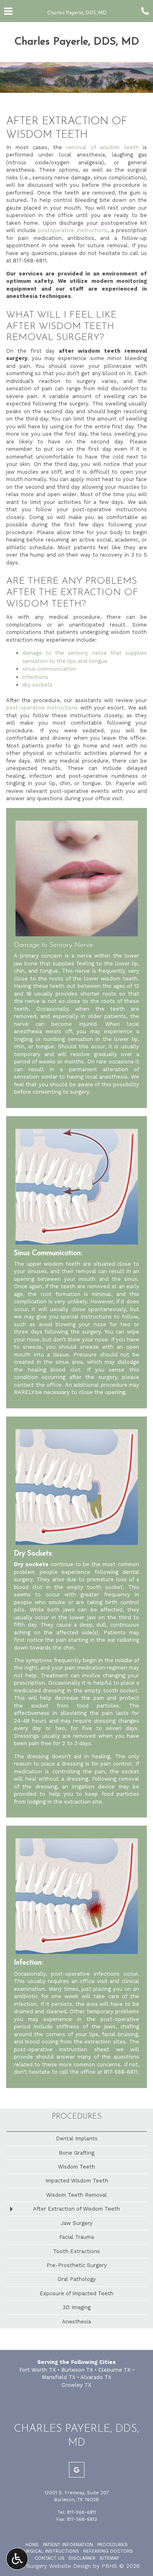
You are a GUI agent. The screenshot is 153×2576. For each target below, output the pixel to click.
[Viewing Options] (17, 2559)
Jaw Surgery (77, 2223)
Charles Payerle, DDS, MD (77, 42)
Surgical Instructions (50, 2551)
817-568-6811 (30, 261)
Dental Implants (77, 2138)
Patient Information (68, 2545)
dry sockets (38, 685)
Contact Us (50, 2558)
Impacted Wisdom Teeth (77, 2181)
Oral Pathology (77, 2279)
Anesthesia (76, 2322)
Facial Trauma (76, 2237)
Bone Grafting (76, 2153)
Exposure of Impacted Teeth (76, 2293)
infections (35, 677)
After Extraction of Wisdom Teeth (76, 2209)
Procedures (77, 2117)
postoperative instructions (73, 230)
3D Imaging (76, 2307)
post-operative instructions (42, 708)
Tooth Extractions (76, 2251)
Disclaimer (82, 2558)
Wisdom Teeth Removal (76, 2195)
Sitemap (109, 2558)
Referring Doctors (108, 2551)
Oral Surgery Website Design (52, 2566)
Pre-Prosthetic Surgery (77, 2265)
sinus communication (49, 669)
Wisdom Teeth (76, 2167)
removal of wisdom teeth (102, 147)
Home (32, 2545)
